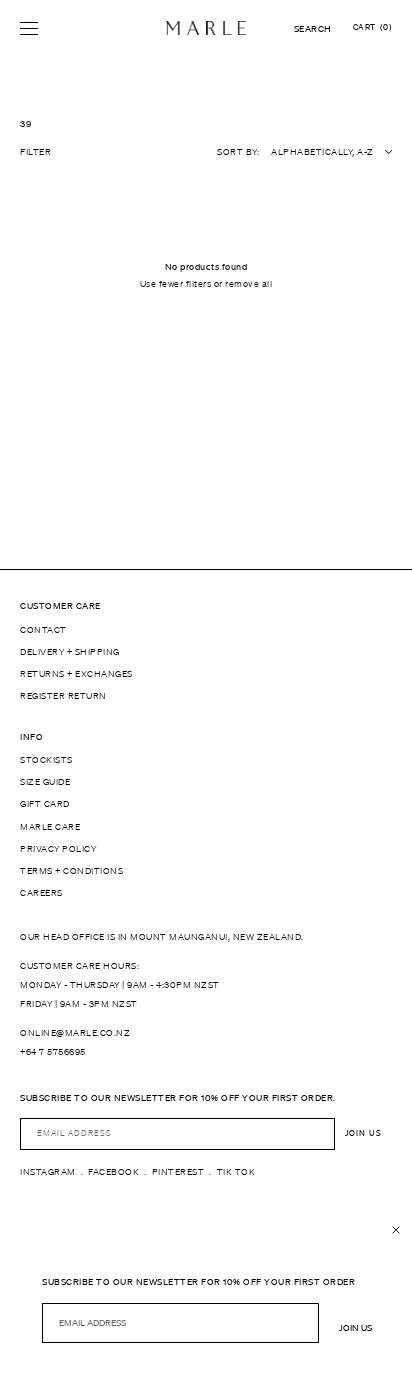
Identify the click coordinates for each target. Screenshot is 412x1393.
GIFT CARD (45, 804)
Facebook (113, 1172)
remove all (248, 284)
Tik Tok (236, 1172)
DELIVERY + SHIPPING (70, 652)
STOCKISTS (46, 760)
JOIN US (363, 1133)
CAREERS (41, 893)
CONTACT (43, 630)
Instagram (48, 1172)
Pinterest (178, 1172)
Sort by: (238, 152)
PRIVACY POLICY (58, 849)
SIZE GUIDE (45, 782)
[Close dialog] (396, 1230)
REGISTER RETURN (63, 696)
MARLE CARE (50, 827)
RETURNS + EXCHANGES (76, 674)
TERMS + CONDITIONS (71, 871)
